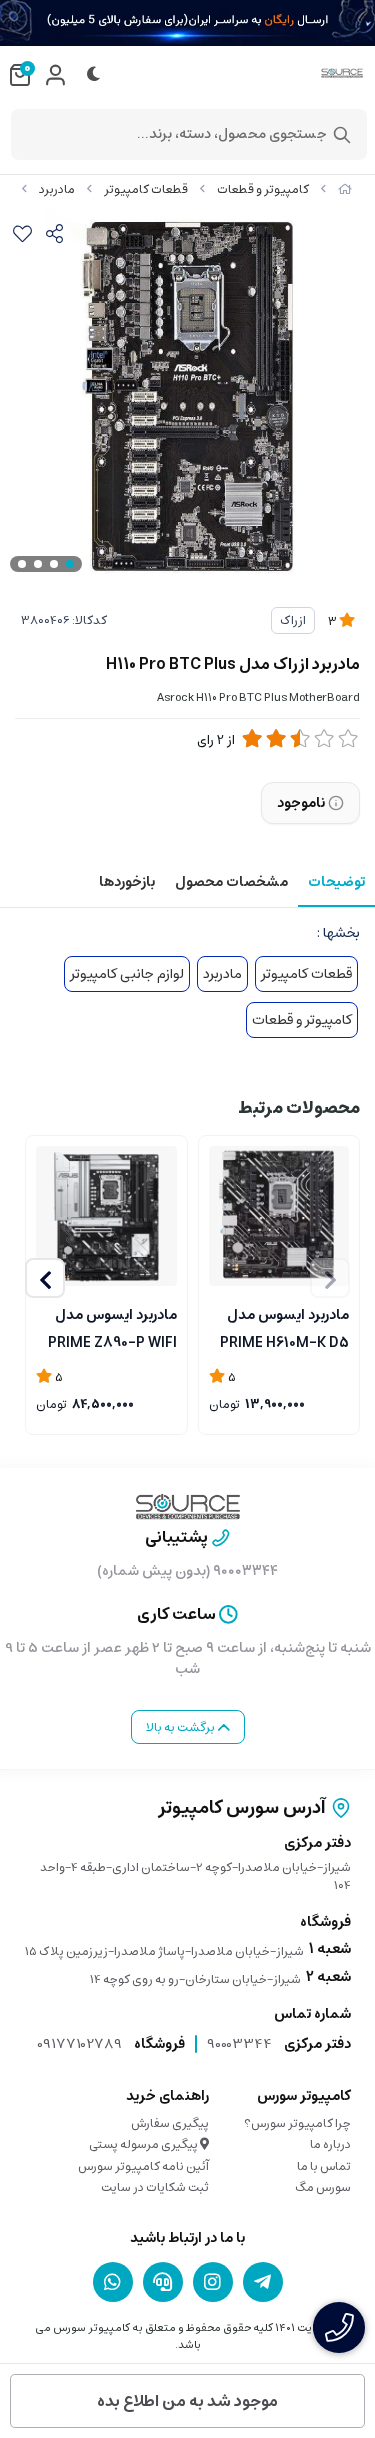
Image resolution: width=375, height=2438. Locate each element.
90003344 (239, 2044)
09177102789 (79, 2044)
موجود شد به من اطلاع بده (187, 2401)
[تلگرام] (263, 2282)
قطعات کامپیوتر (146, 189)
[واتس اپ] (113, 2282)
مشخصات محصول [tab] (231, 882)
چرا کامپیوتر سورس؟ (297, 2123)
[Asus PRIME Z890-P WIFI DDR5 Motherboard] (106, 1216)
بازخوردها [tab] (127, 882)
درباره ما (330, 2144)
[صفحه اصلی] (345, 189)
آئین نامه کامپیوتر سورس (143, 2166)
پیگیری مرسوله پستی (144, 2144)
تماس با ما (324, 2166)
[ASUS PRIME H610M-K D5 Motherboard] (279, 1216)
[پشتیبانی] (163, 2282)
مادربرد (57, 189)
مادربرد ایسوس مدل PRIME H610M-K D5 (284, 1327)
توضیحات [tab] (336, 882)
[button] (45, 1278)
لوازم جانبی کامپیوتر (127, 974)
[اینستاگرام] (213, 2282)
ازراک (293, 620)
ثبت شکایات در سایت (155, 2187)
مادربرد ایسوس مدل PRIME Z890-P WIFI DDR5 (112, 1327)
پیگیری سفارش (170, 2123)
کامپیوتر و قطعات (263, 189)
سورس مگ (323, 2187)
